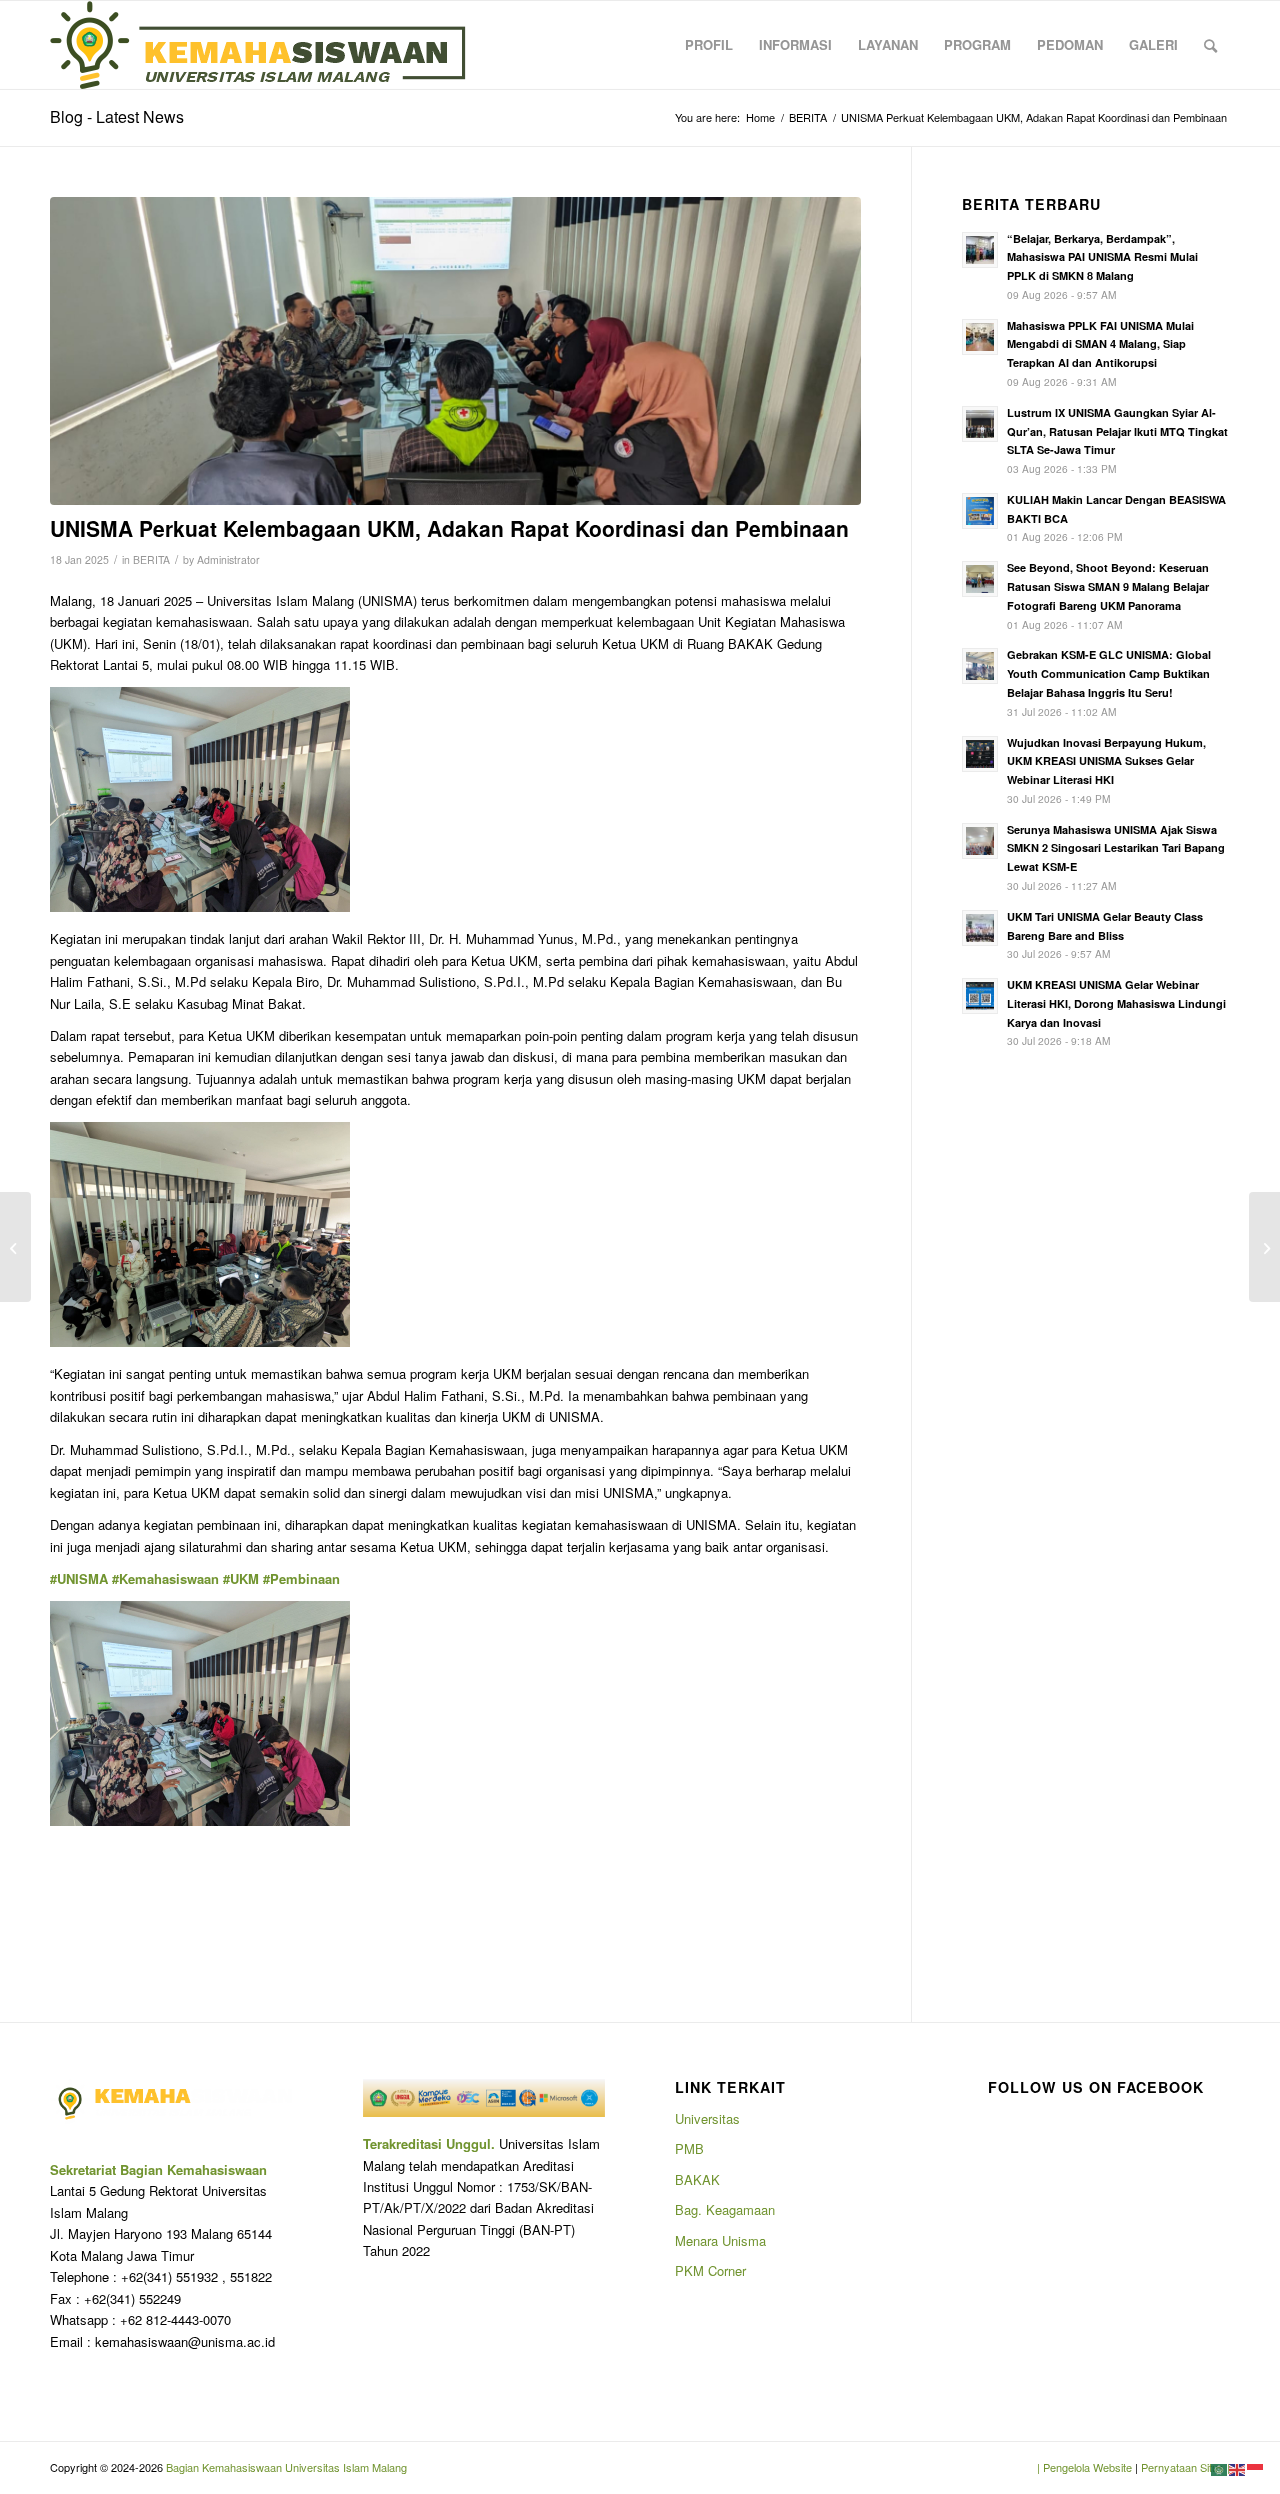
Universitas (707, 2118)
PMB (689, 2148)
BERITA (151, 559)
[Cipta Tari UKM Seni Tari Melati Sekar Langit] (15, 1247)
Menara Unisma (720, 2240)
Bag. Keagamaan (725, 2209)
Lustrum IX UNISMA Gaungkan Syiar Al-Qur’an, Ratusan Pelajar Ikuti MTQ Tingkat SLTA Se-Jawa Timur (1117, 431)
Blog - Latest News (117, 116)
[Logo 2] (258, 45)
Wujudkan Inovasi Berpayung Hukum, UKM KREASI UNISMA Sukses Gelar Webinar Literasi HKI (1106, 761)
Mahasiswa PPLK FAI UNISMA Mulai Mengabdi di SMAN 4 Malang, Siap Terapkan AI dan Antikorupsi (1100, 344)
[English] (1238, 2468)
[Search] (1210, 45)
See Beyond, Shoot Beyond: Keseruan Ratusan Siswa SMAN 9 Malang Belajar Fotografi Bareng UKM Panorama (1108, 586)
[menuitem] (709, 45)
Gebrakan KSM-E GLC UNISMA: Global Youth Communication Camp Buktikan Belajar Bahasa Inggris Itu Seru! (1109, 673)
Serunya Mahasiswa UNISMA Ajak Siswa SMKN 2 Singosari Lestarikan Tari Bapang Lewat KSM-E (1116, 848)
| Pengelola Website (1086, 2467)
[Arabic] (1220, 2468)
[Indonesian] (1256, 2468)
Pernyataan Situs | (1185, 2467)
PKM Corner (710, 2270)
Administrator (228, 559)
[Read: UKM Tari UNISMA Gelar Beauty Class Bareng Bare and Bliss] (980, 928)
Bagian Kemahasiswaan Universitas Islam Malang (285, 2467)
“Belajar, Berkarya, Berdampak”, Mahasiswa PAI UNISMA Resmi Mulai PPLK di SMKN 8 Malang (1102, 257)
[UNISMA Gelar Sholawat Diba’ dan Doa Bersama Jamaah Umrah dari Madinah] (1264, 1247)
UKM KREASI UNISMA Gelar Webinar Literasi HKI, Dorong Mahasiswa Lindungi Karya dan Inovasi (1116, 1003)
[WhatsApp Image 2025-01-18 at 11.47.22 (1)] (455, 351)
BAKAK (697, 2179)
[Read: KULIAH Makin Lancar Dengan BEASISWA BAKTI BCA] (980, 511)
